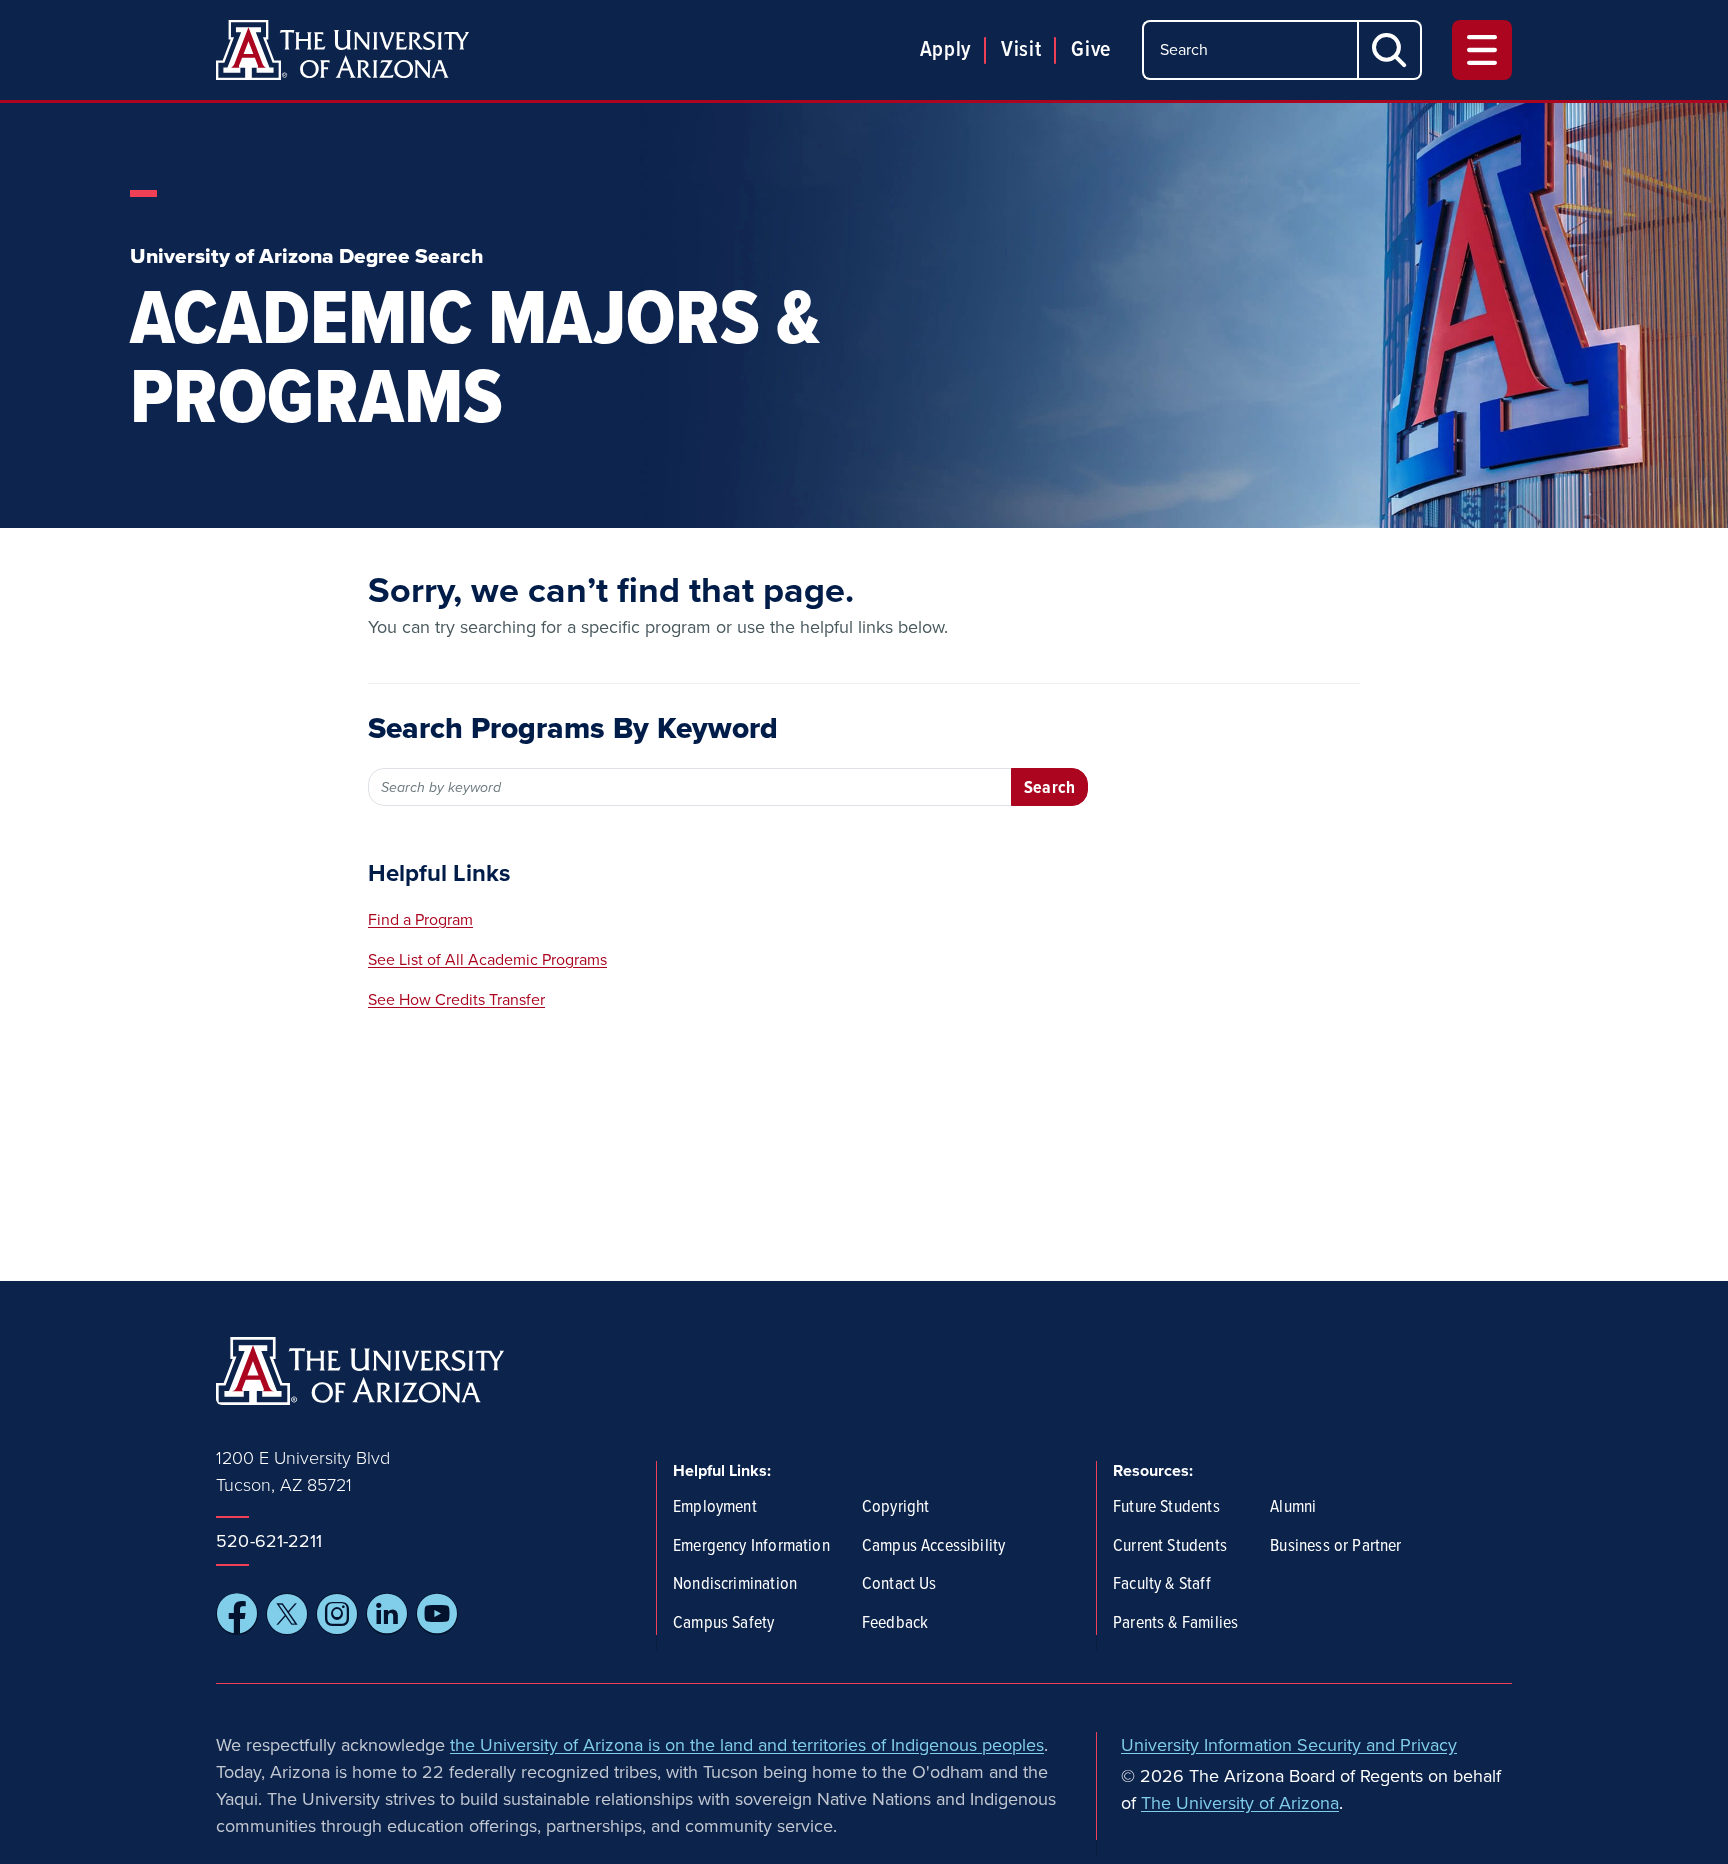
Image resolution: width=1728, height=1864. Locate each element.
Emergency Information (751, 1547)
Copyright (896, 1508)
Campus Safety (723, 1624)
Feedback (895, 1624)
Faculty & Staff (1162, 1585)
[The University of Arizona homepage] (342, 50)
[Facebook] (237, 1614)
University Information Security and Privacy (1289, 1745)
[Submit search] (1390, 50)
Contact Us (899, 1585)
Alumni (1293, 1508)
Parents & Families (1175, 1624)
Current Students (1170, 1547)
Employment (715, 1508)
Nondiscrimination (735, 1585)
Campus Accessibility (934, 1547)
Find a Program (420, 920)
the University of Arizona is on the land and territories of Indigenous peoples (747, 1745)
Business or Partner (1335, 1547)
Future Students (1166, 1508)
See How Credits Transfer (456, 1000)
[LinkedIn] (387, 1614)
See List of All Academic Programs (487, 960)
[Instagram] (337, 1614)
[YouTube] (437, 1614)
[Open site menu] (1482, 50)
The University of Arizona (1240, 1803)
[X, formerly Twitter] (287, 1614)
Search (1049, 788)
